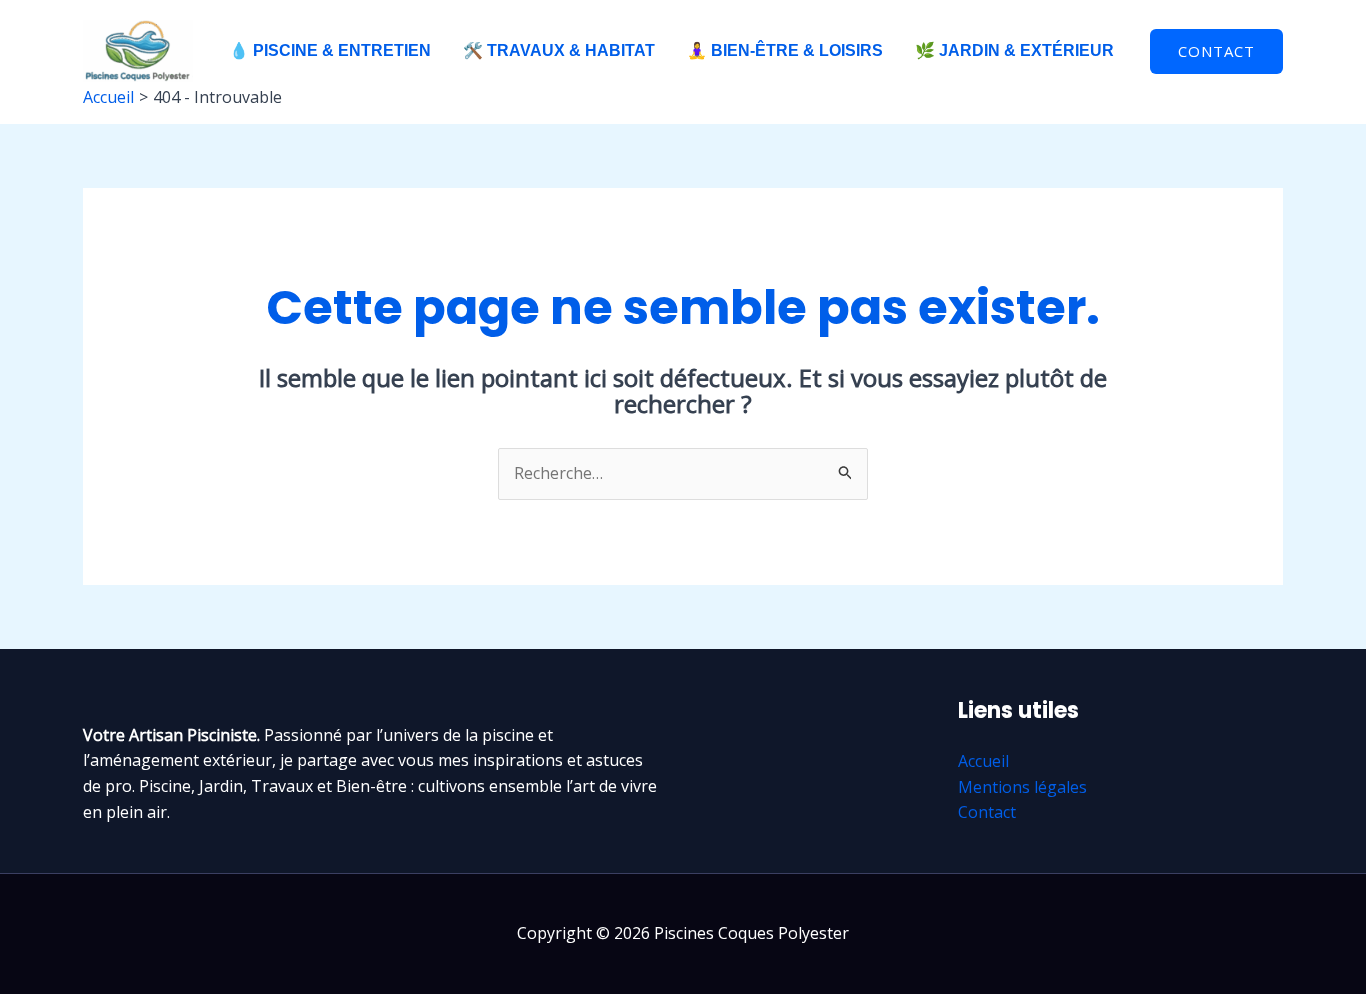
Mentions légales (1022, 787)
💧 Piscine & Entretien (330, 50)
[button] (1216, 51)
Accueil (983, 761)
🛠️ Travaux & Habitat (559, 50)
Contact (987, 812)
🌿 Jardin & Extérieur (1014, 50)
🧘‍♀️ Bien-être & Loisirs (785, 50)
